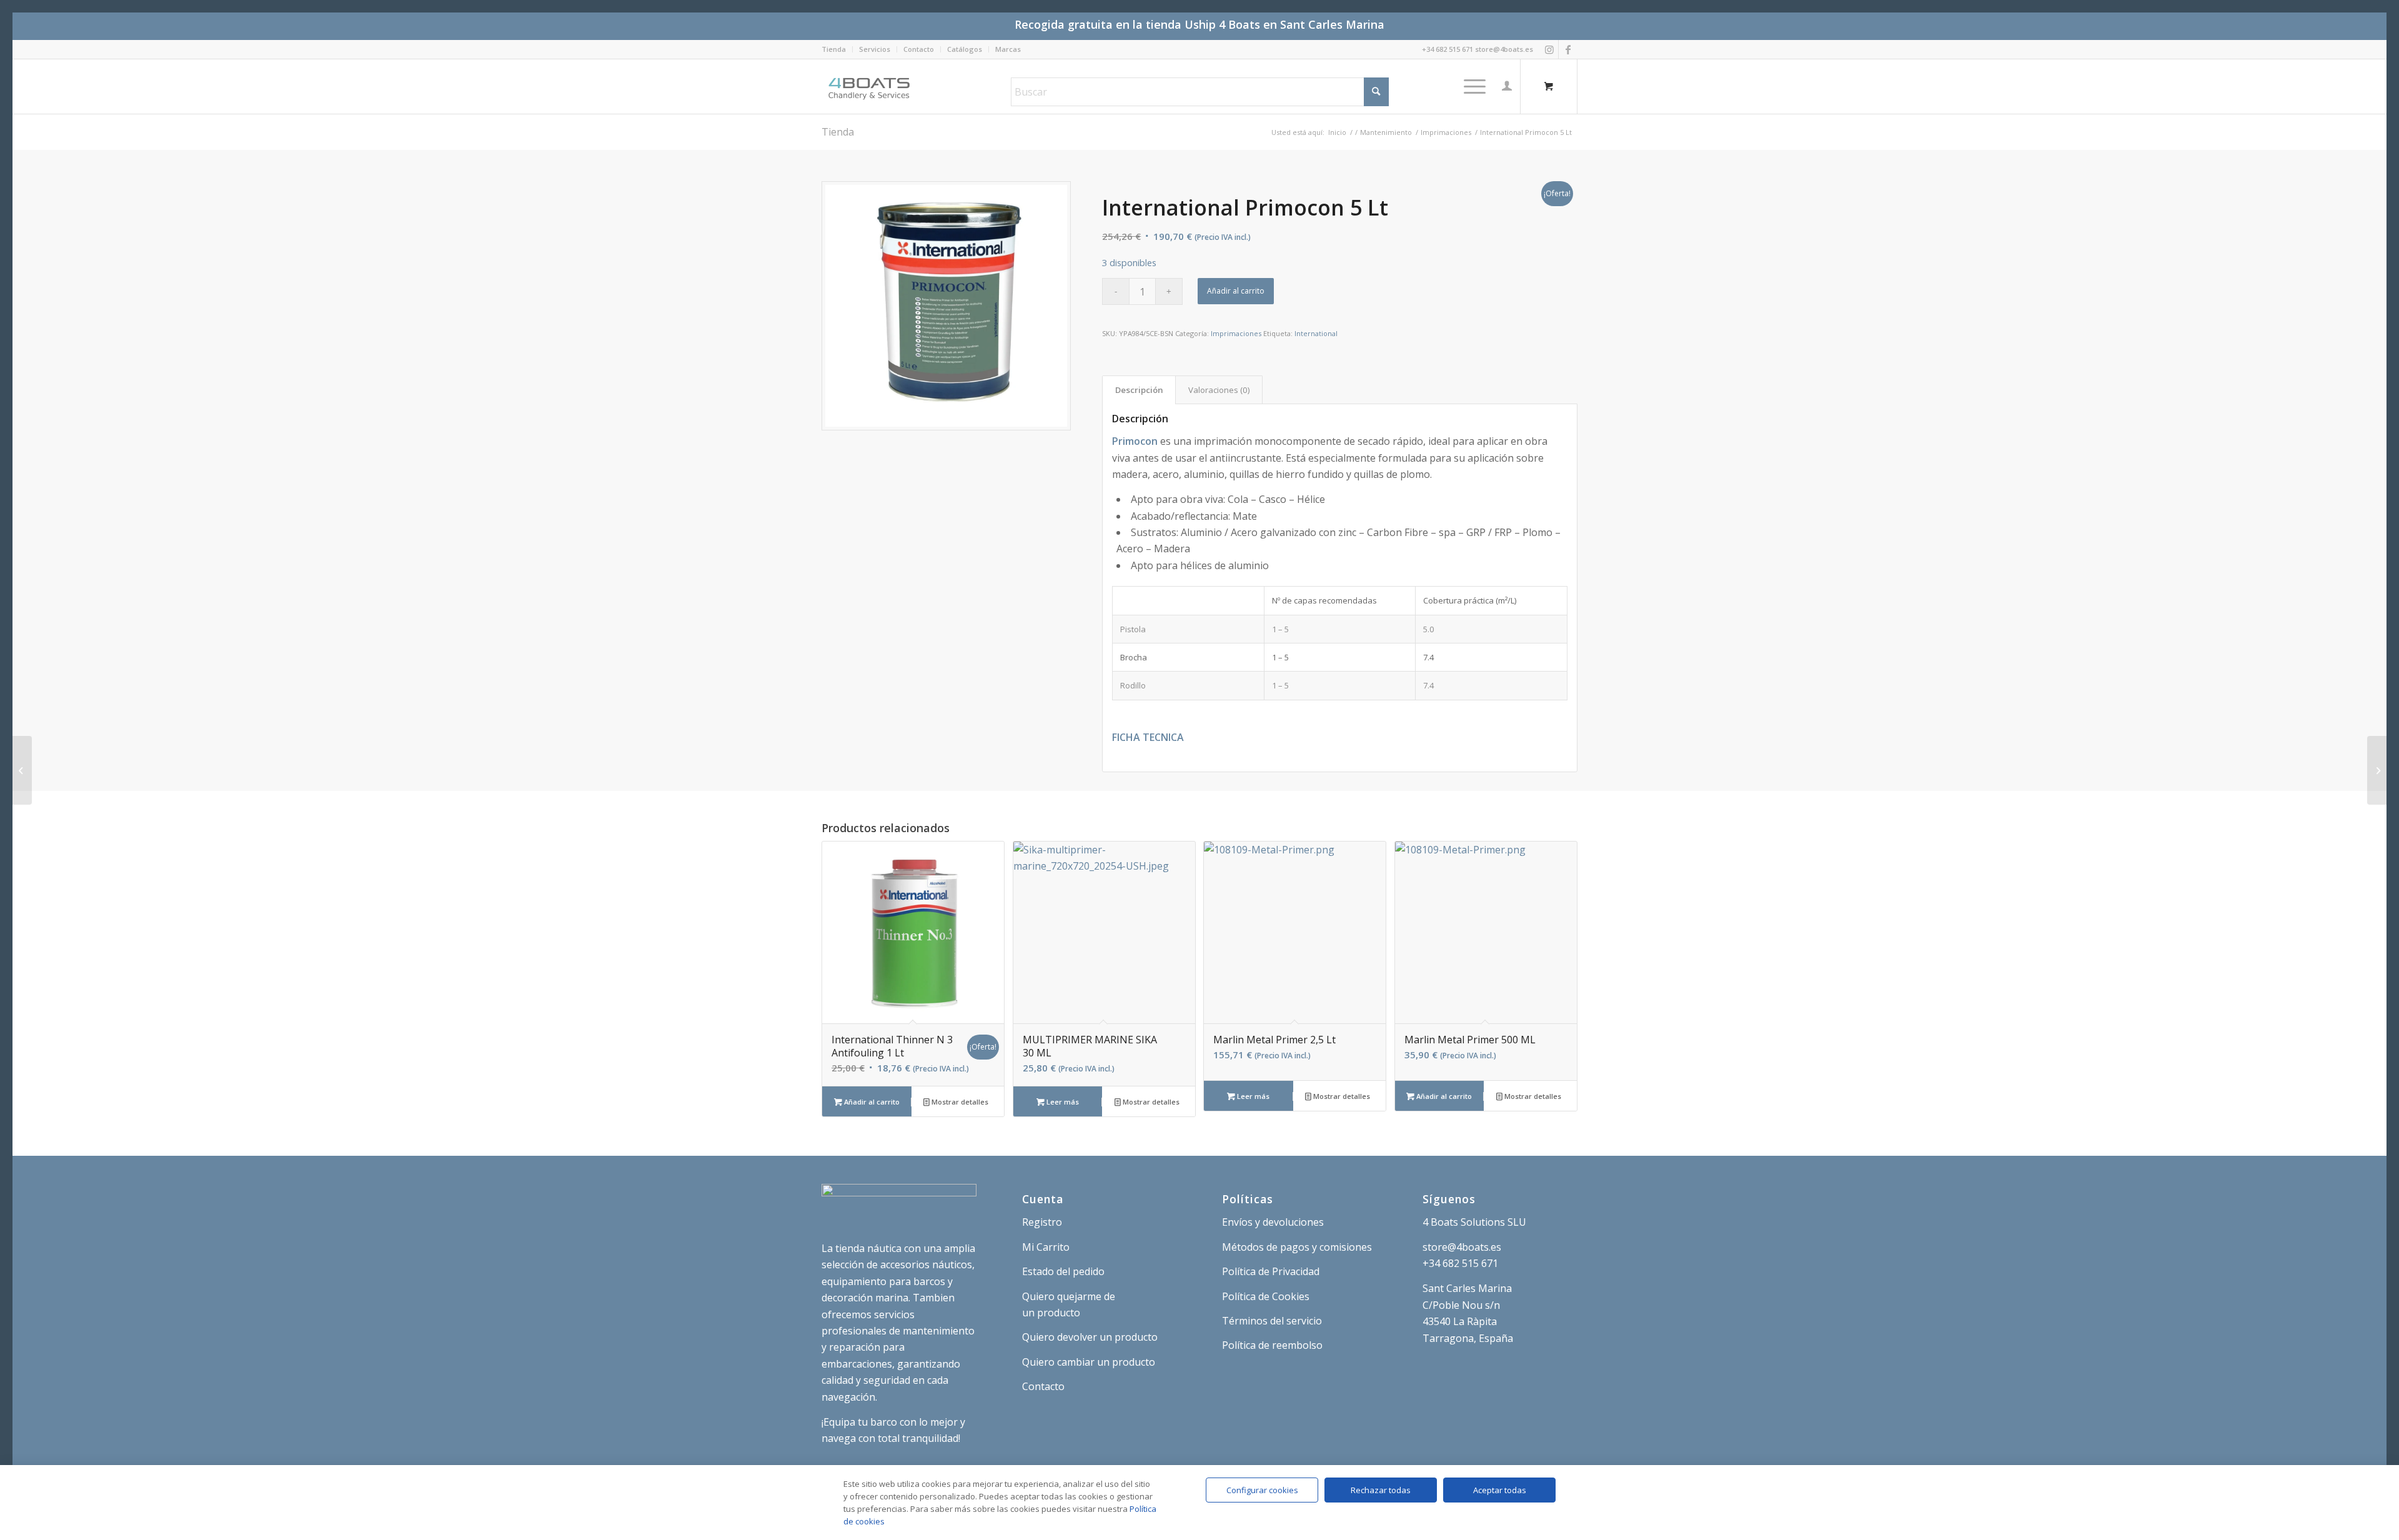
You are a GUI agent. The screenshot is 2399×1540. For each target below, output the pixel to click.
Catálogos (965, 49)
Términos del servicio (1272, 1321)
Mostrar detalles (959, 1102)
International (1316, 333)
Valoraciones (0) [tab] (1219, 390)
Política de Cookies (1266, 1296)
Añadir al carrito (1236, 291)
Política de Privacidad (1271, 1271)
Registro (1042, 1222)
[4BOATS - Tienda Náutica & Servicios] (870, 86)
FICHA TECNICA (1148, 737)
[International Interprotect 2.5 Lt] (22, 770)
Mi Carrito (1046, 1247)
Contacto (919, 49)
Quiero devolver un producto (1090, 1337)
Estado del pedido (1063, 1271)
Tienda (834, 49)
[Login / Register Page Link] (1507, 86)
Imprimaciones (1236, 333)
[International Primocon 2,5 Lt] (2377, 770)
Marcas (1008, 49)
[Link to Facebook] (1568, 49)
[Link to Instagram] (1549, 49)
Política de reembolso (1272, 1345)
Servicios (875, 49)
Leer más (1062, 1102)
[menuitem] (837, 49)
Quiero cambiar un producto (1089, 1362)
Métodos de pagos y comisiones (1297, 1247)
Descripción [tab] (1139, 390)
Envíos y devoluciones (1273, 1222)
